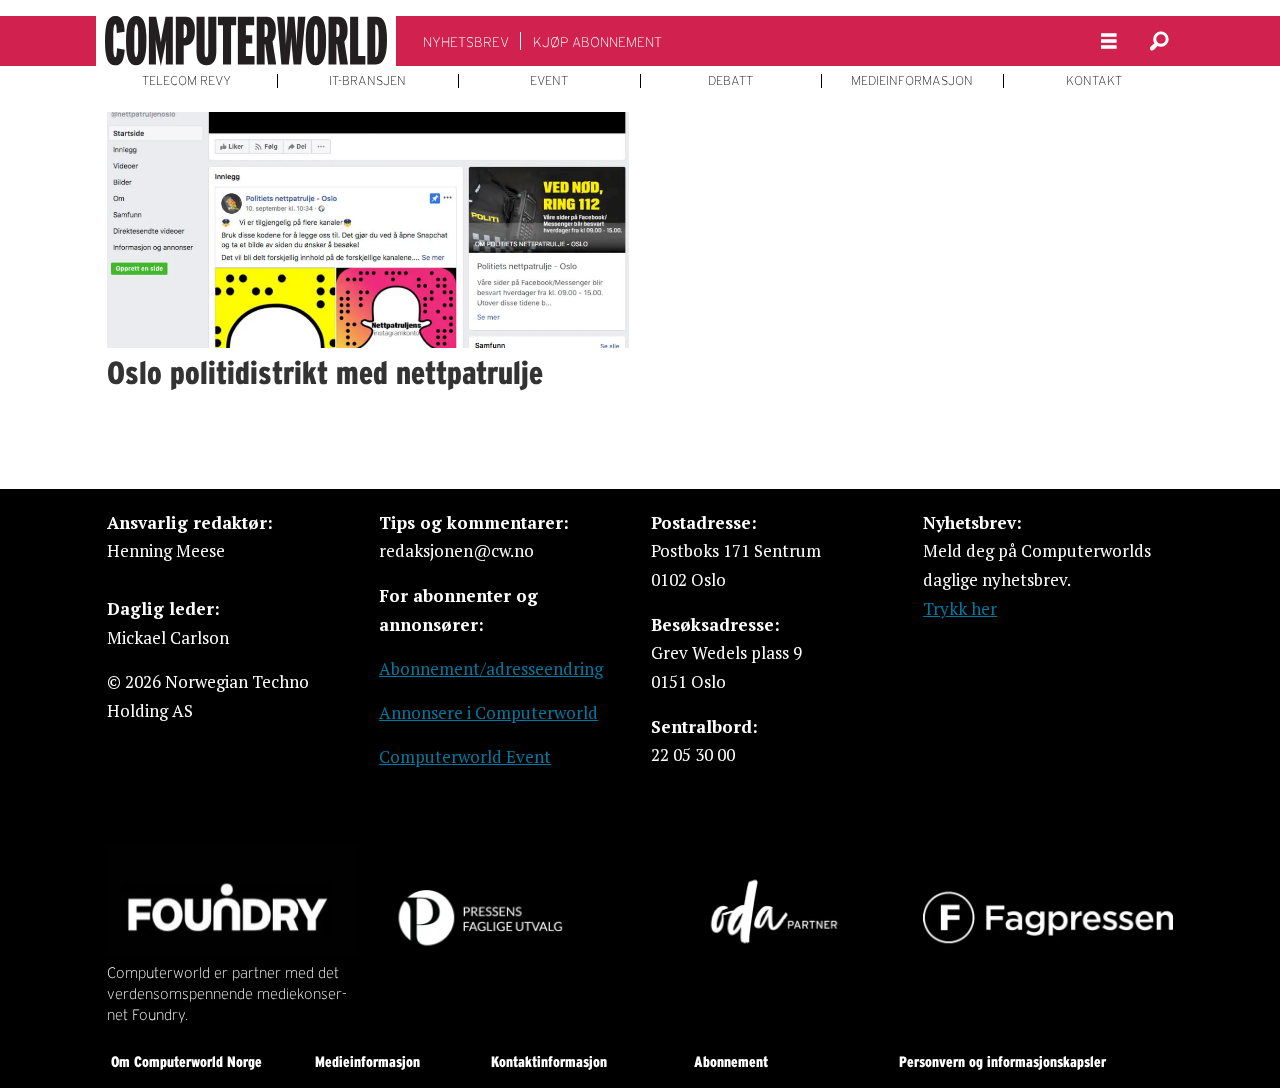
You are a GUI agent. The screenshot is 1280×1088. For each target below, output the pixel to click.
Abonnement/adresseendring (491, 668)
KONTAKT (1094, 81)
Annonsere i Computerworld (488, 712)
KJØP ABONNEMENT (597, 42)
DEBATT (730, 81)
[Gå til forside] (246, 41)
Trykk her (960, 608)
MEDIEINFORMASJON (912, 81)
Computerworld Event (465, 756)
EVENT (549, 81)
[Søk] (1159, 41)
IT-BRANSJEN (367, 81)
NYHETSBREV (466, 42)
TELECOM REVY (186, 81)
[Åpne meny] (1109, 41)
